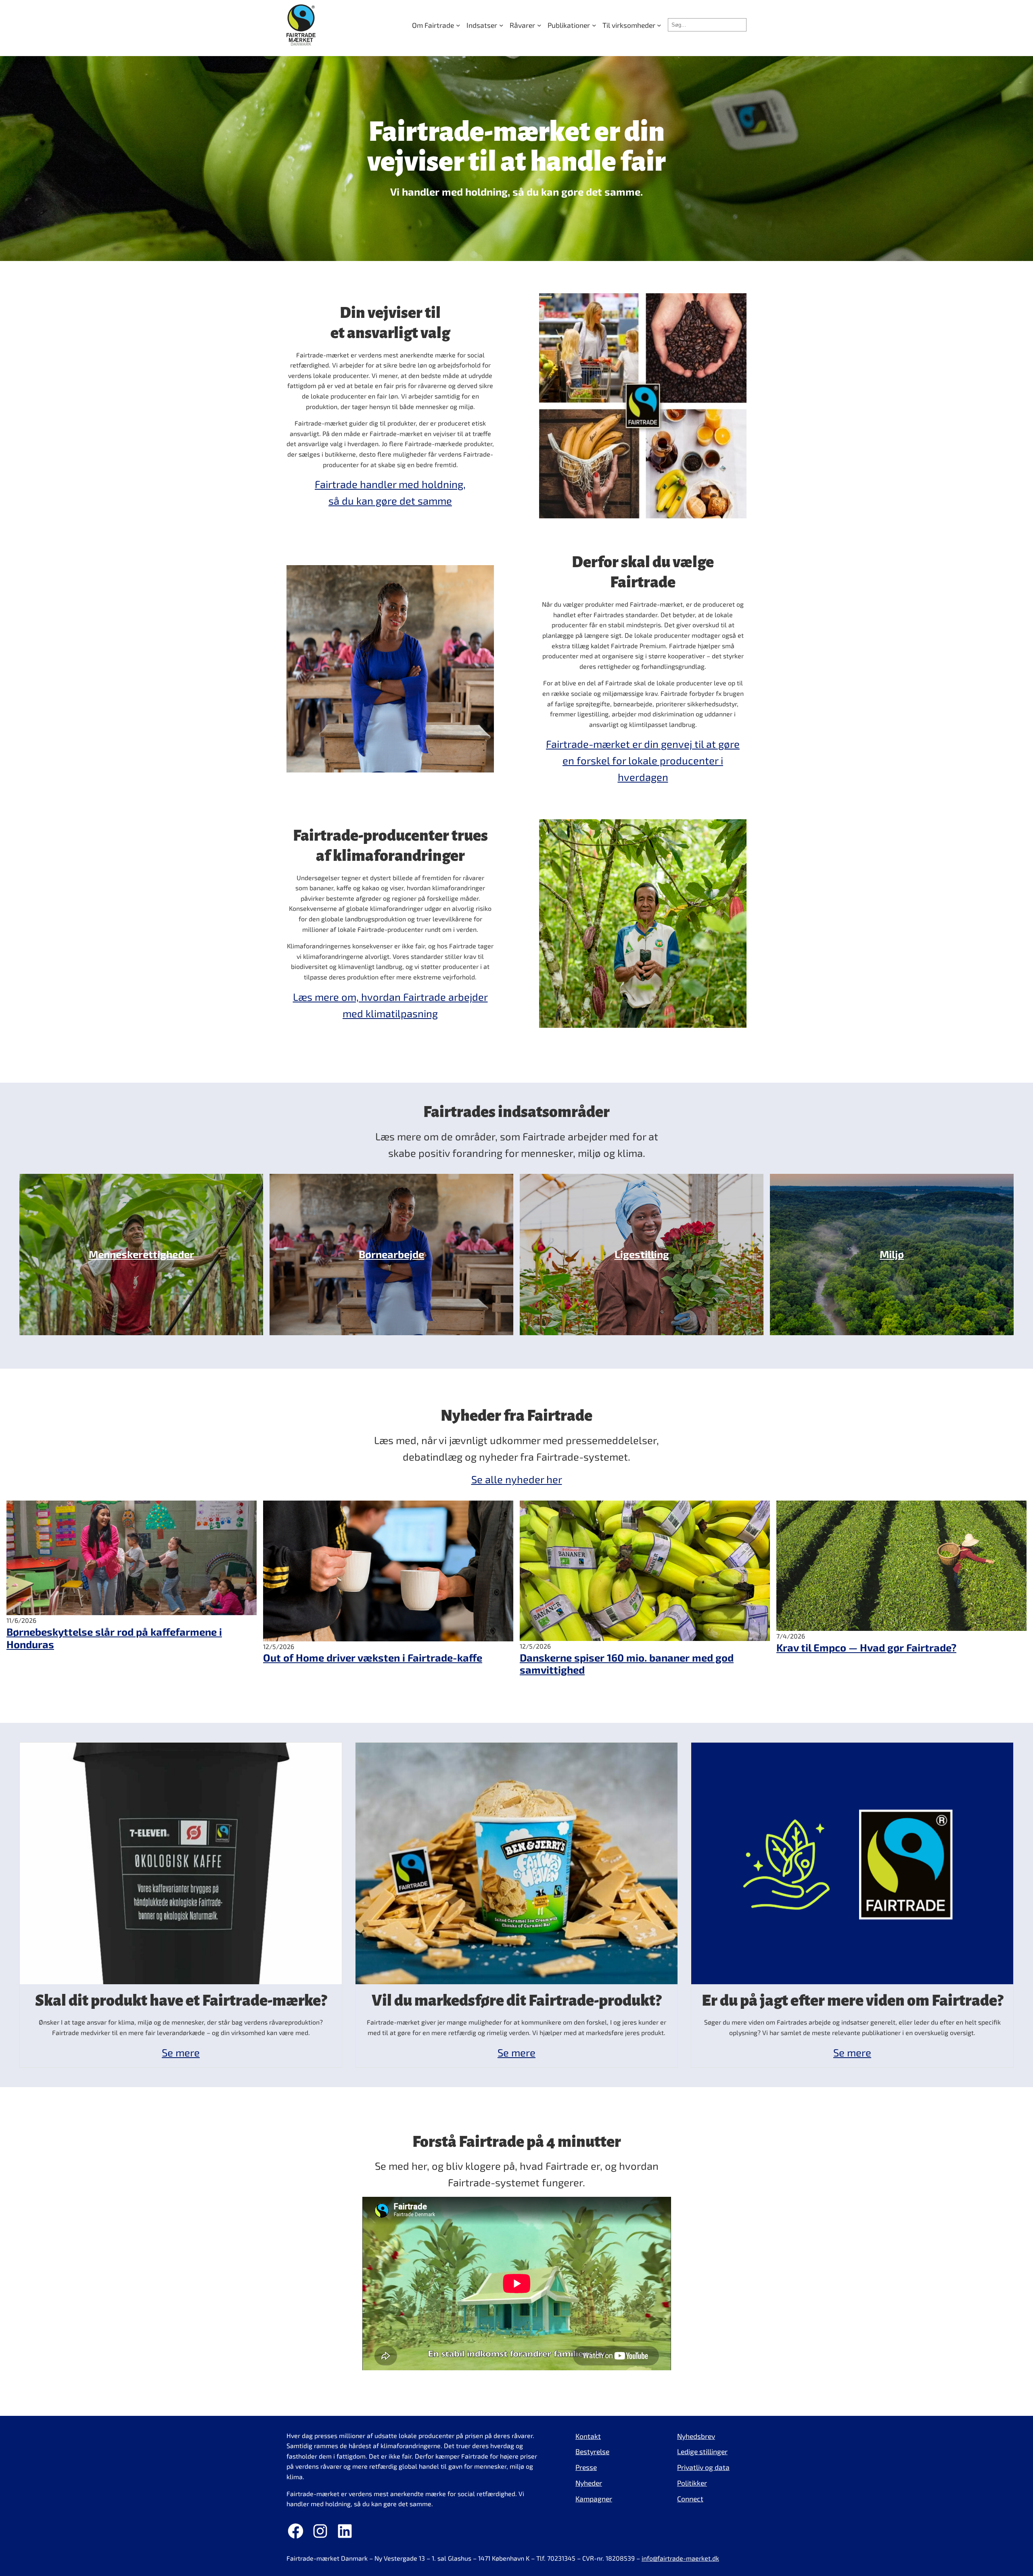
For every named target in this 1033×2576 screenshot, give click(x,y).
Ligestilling (642, 1254)
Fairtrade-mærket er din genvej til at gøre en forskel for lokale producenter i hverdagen (643, 760)
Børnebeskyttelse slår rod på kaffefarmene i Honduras (114, 1638)
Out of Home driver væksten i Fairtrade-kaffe (373, 1657)
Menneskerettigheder (141, 1254)
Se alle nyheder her (517, 1479)
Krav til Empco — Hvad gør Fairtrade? (866, 1647)
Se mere (181, 2052)
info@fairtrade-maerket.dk (680, 2558)
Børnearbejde (391, 1254)
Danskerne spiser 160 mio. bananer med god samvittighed (627, 1664)
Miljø (892, 1254)
